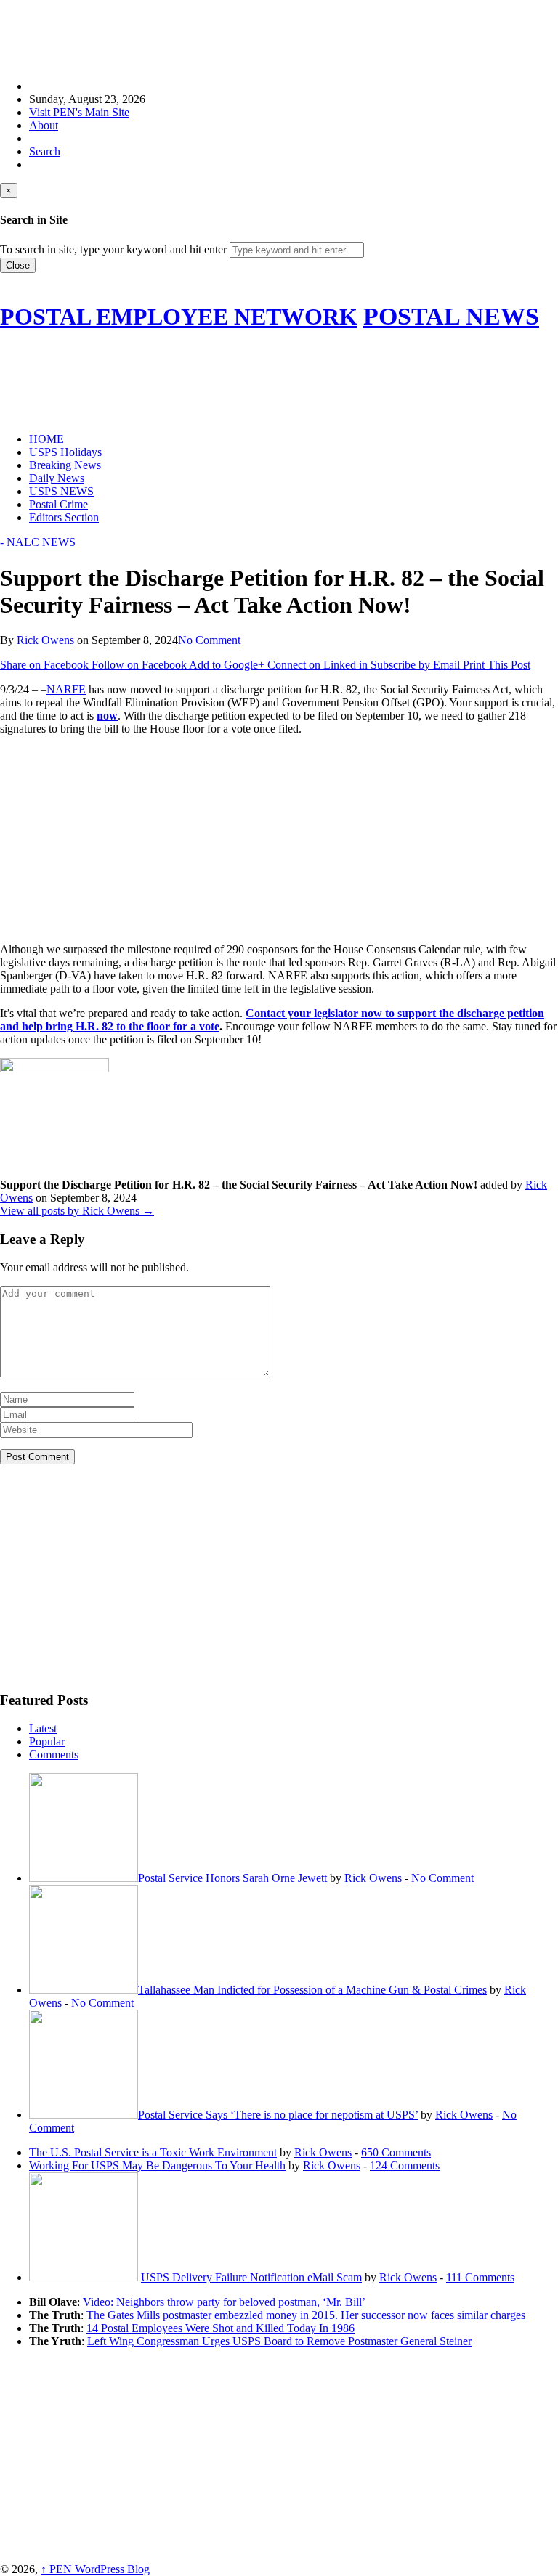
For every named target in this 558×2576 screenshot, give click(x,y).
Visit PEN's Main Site (79, 112)
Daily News (57, 478)
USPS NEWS (61, 491)
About (44, 125)
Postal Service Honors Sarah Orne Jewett (232, 1878)
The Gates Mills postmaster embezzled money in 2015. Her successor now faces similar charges (306, 2315)
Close (18, 265)
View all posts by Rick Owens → (77, 1211)
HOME (46, 439)
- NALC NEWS (38, 542)
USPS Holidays (65, 452)
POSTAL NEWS (451, 316)
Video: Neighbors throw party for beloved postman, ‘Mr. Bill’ (224, 2302)
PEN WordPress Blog (95, 2569)
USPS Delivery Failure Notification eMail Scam (251, 2277)
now (107, 716)
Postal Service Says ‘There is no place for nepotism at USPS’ (278, 2115)
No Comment (209, 640)
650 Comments (396, 2152)
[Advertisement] (264, 33)
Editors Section (64, 517)
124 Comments (405, 2165)
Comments (54, 1754)
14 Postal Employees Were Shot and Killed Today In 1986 (221, 2328)
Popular (47, 1741)
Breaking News (65, 465)
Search (45, 151)
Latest (43, 1728)
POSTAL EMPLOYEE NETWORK (179, 317)
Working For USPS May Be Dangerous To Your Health (157, 2165)
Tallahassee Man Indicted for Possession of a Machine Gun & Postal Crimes (312, 1990)
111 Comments (480, 2277)
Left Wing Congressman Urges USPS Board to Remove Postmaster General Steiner (279, 2341)
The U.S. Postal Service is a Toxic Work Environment (153, 2152)
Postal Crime (58, 504)
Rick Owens (45, 640)
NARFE (66, 689)
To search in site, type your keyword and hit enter (113, 249)
